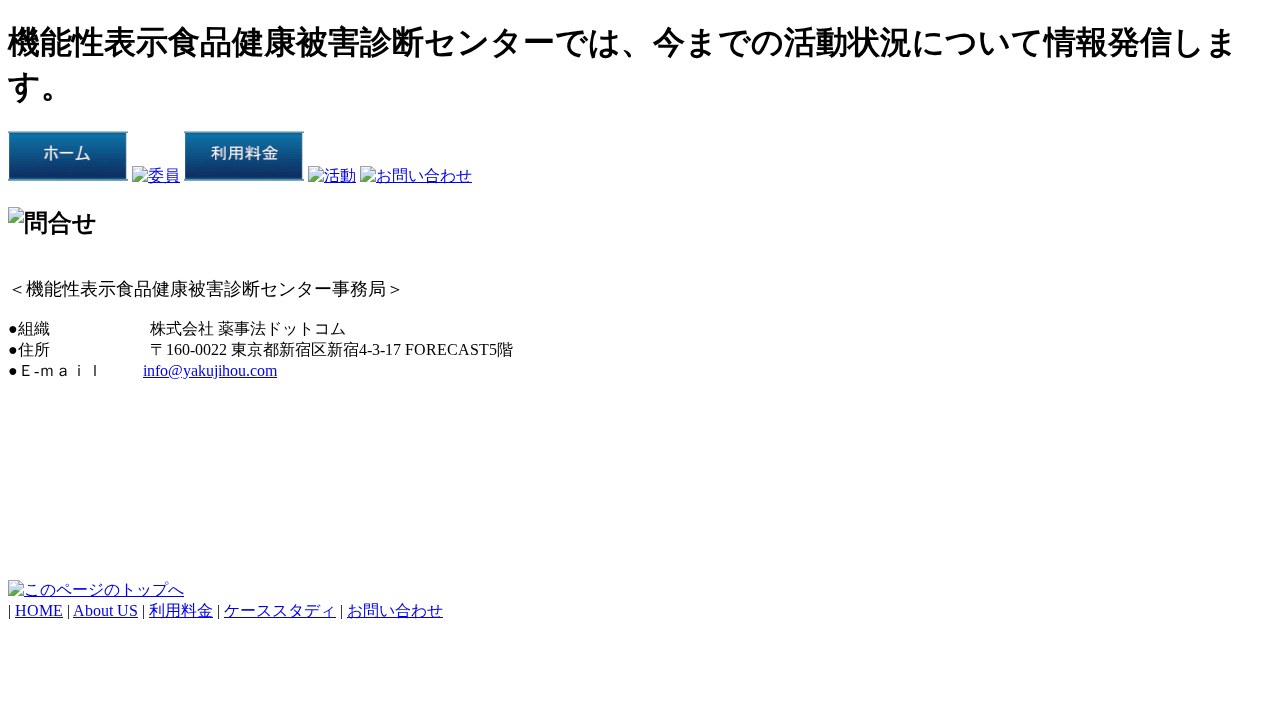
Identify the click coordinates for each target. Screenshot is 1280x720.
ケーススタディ (280, 610)
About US (105, 610)
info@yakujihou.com (210, 370)
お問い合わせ (395, 610)
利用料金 (181, 610)
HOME (39, 610)
